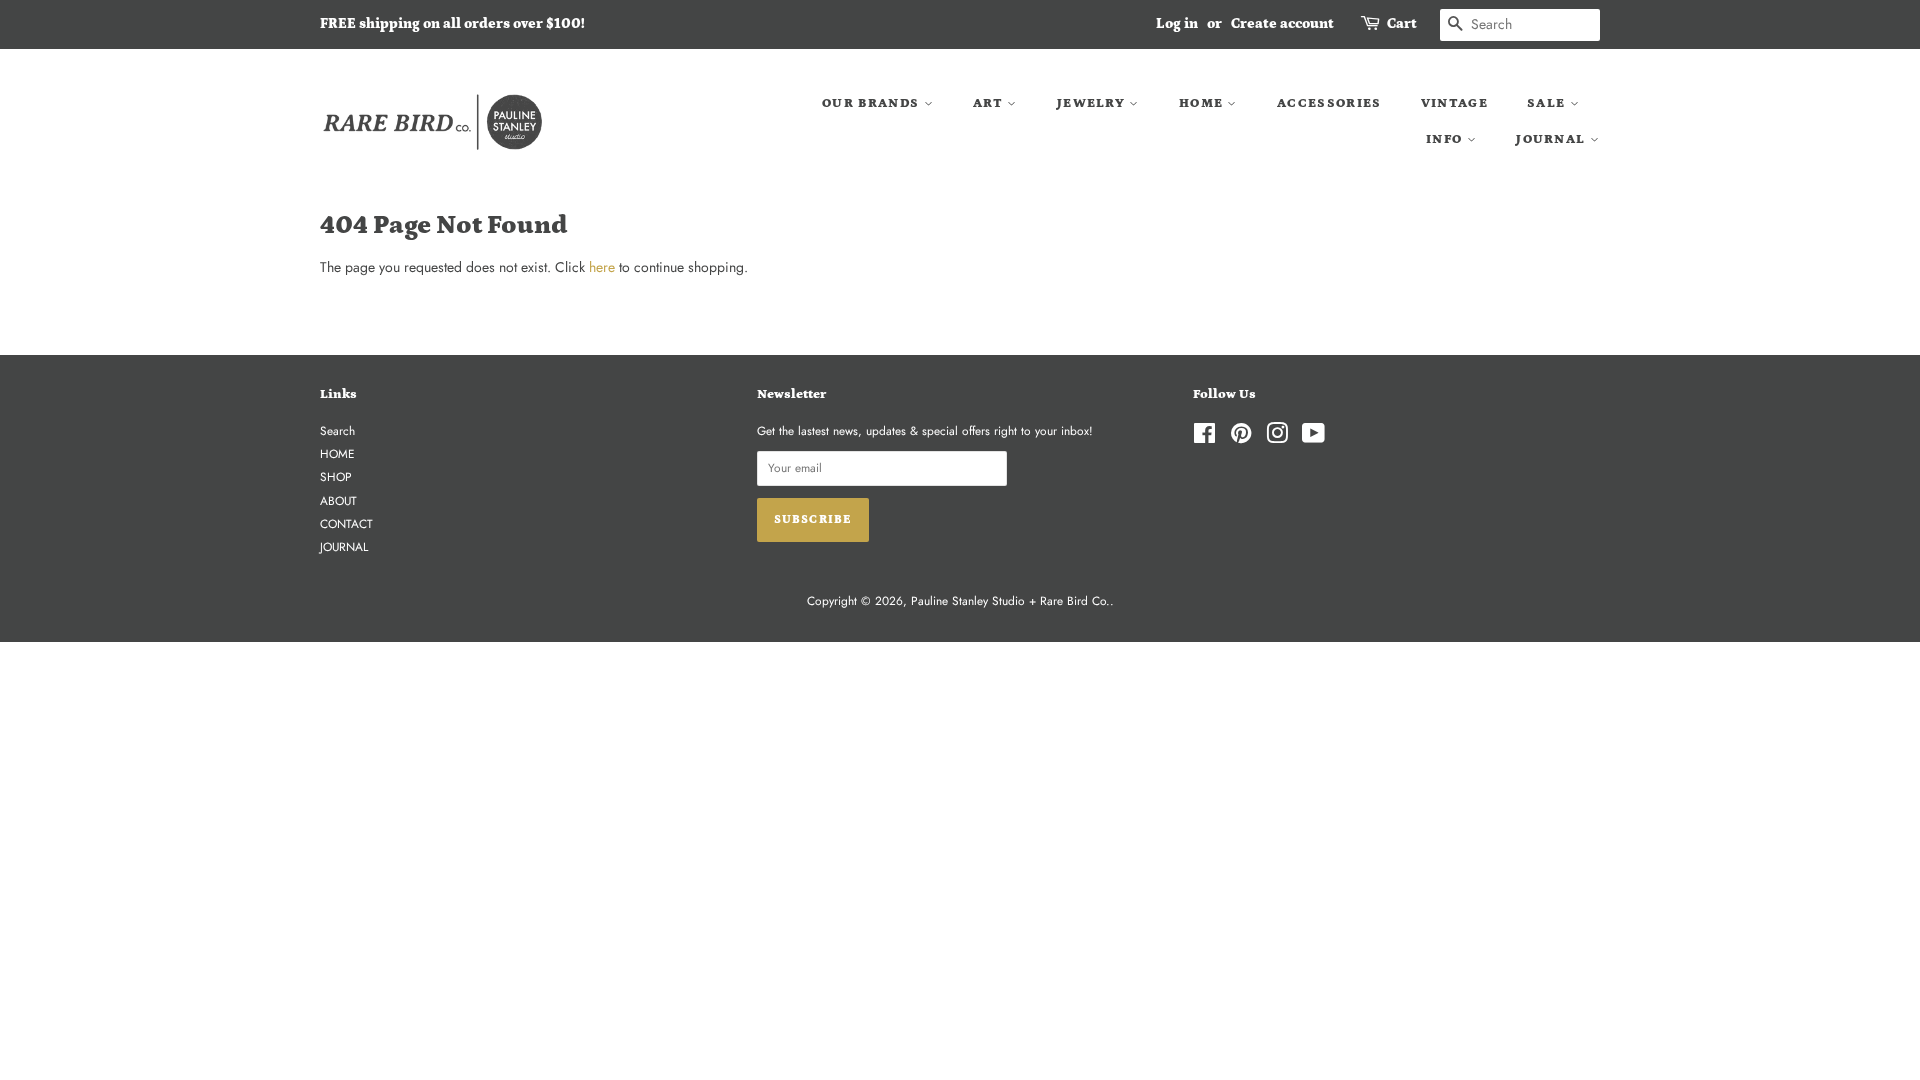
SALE (1548, 103)
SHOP (336, 476)
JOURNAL (1552, 139)
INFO (1446, 139)
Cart (1402, 24)
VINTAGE (1454, 103)
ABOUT (338, 500)
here (602, 267)
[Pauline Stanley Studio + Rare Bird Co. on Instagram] (1277, 437)
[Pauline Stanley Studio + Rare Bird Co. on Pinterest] (1241, 437)
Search (337, 430)
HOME (1203, 103)
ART (990, 103)
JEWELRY (1093, 103)
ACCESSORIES (1329, 103)
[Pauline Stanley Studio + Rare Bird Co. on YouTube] (1313, 437)
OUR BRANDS (872, 103)
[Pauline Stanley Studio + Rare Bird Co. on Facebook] (1204, 437)
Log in (1177, 24)
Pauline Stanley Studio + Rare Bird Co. (1010, 600)
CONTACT (346, 523)
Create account (1282, 24)
